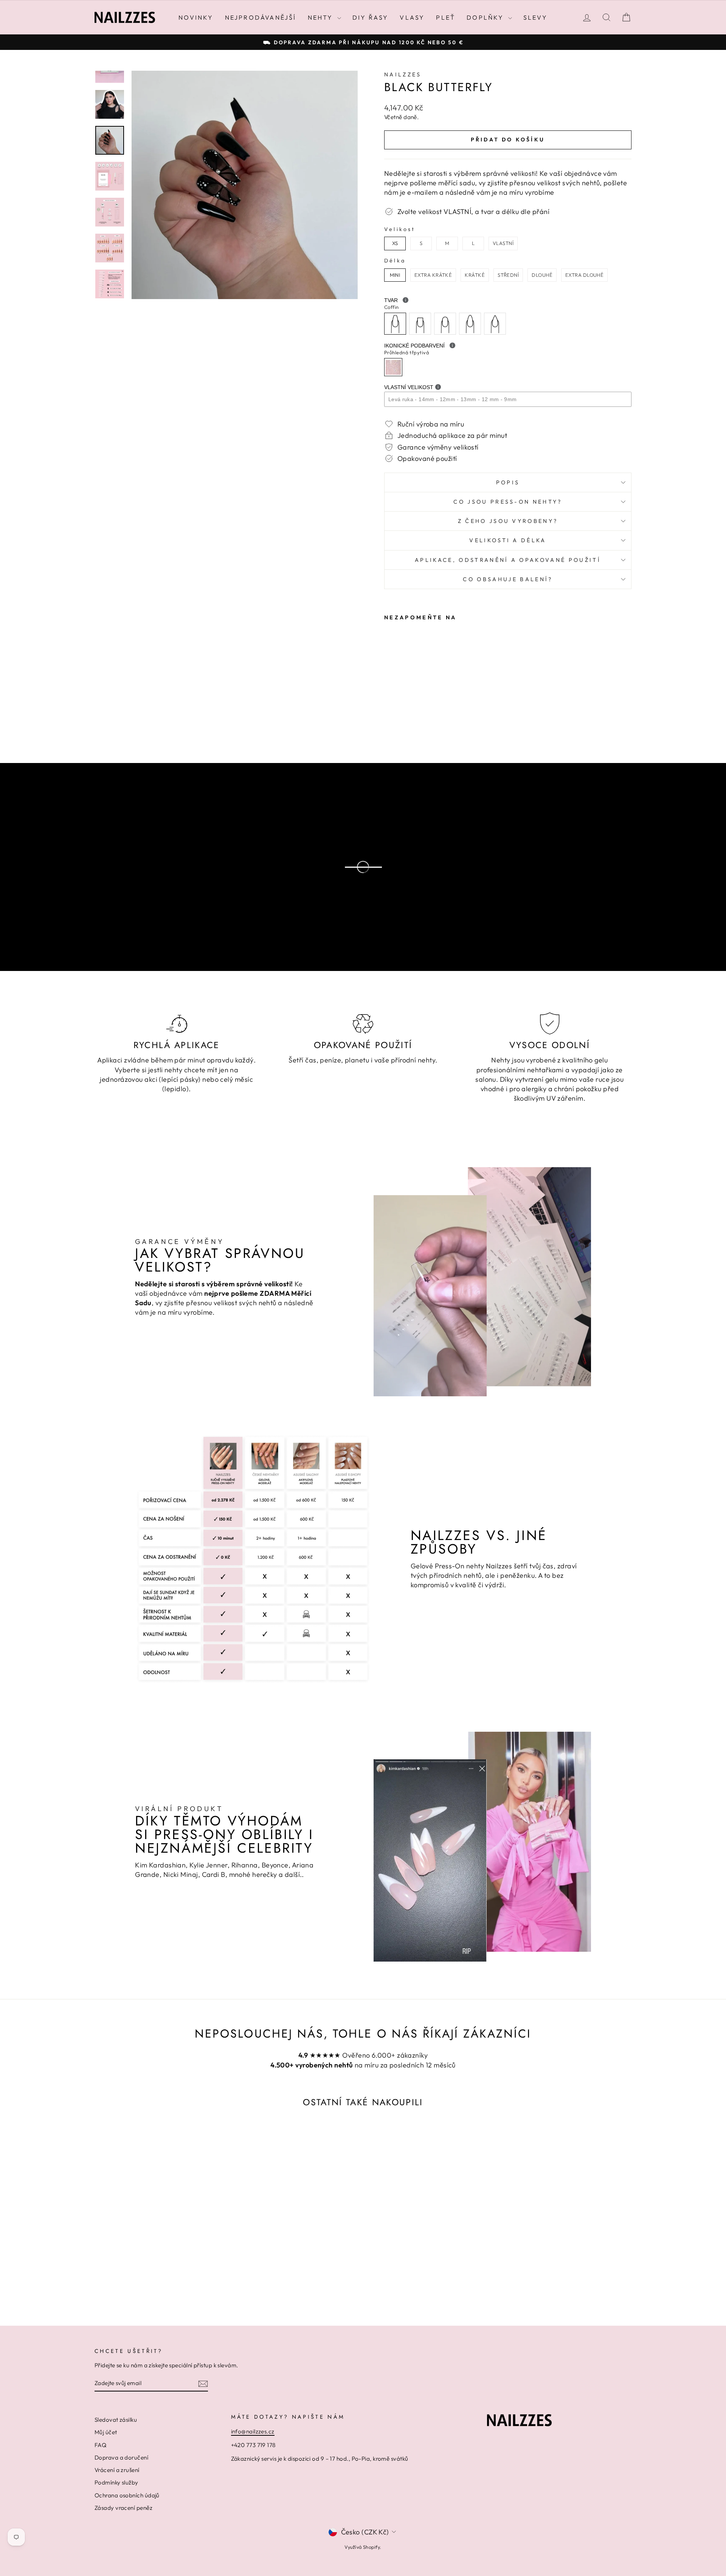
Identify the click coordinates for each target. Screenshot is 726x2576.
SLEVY (535, 17)
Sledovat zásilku (116, 2420)
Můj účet (106, 2432)
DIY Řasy (371, 17)
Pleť (446, 17)
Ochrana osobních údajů (127, 2495)
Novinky (196, 17)
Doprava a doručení (121, 2457)
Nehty (322, 17)
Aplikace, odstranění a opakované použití (508, 560)
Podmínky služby (116, 2482)
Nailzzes (403, 74)
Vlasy (412, 17)
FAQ (100, 2445)
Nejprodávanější (261, 17)
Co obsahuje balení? (508, 579)
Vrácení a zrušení (117, 2470)
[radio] (395, 243)
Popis (508, 482)
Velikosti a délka (508, 540)
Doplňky (486, 17)
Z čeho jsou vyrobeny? (508, 521)
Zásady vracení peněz (123, 2508)
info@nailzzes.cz (253, 2431)
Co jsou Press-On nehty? (508, 502)
